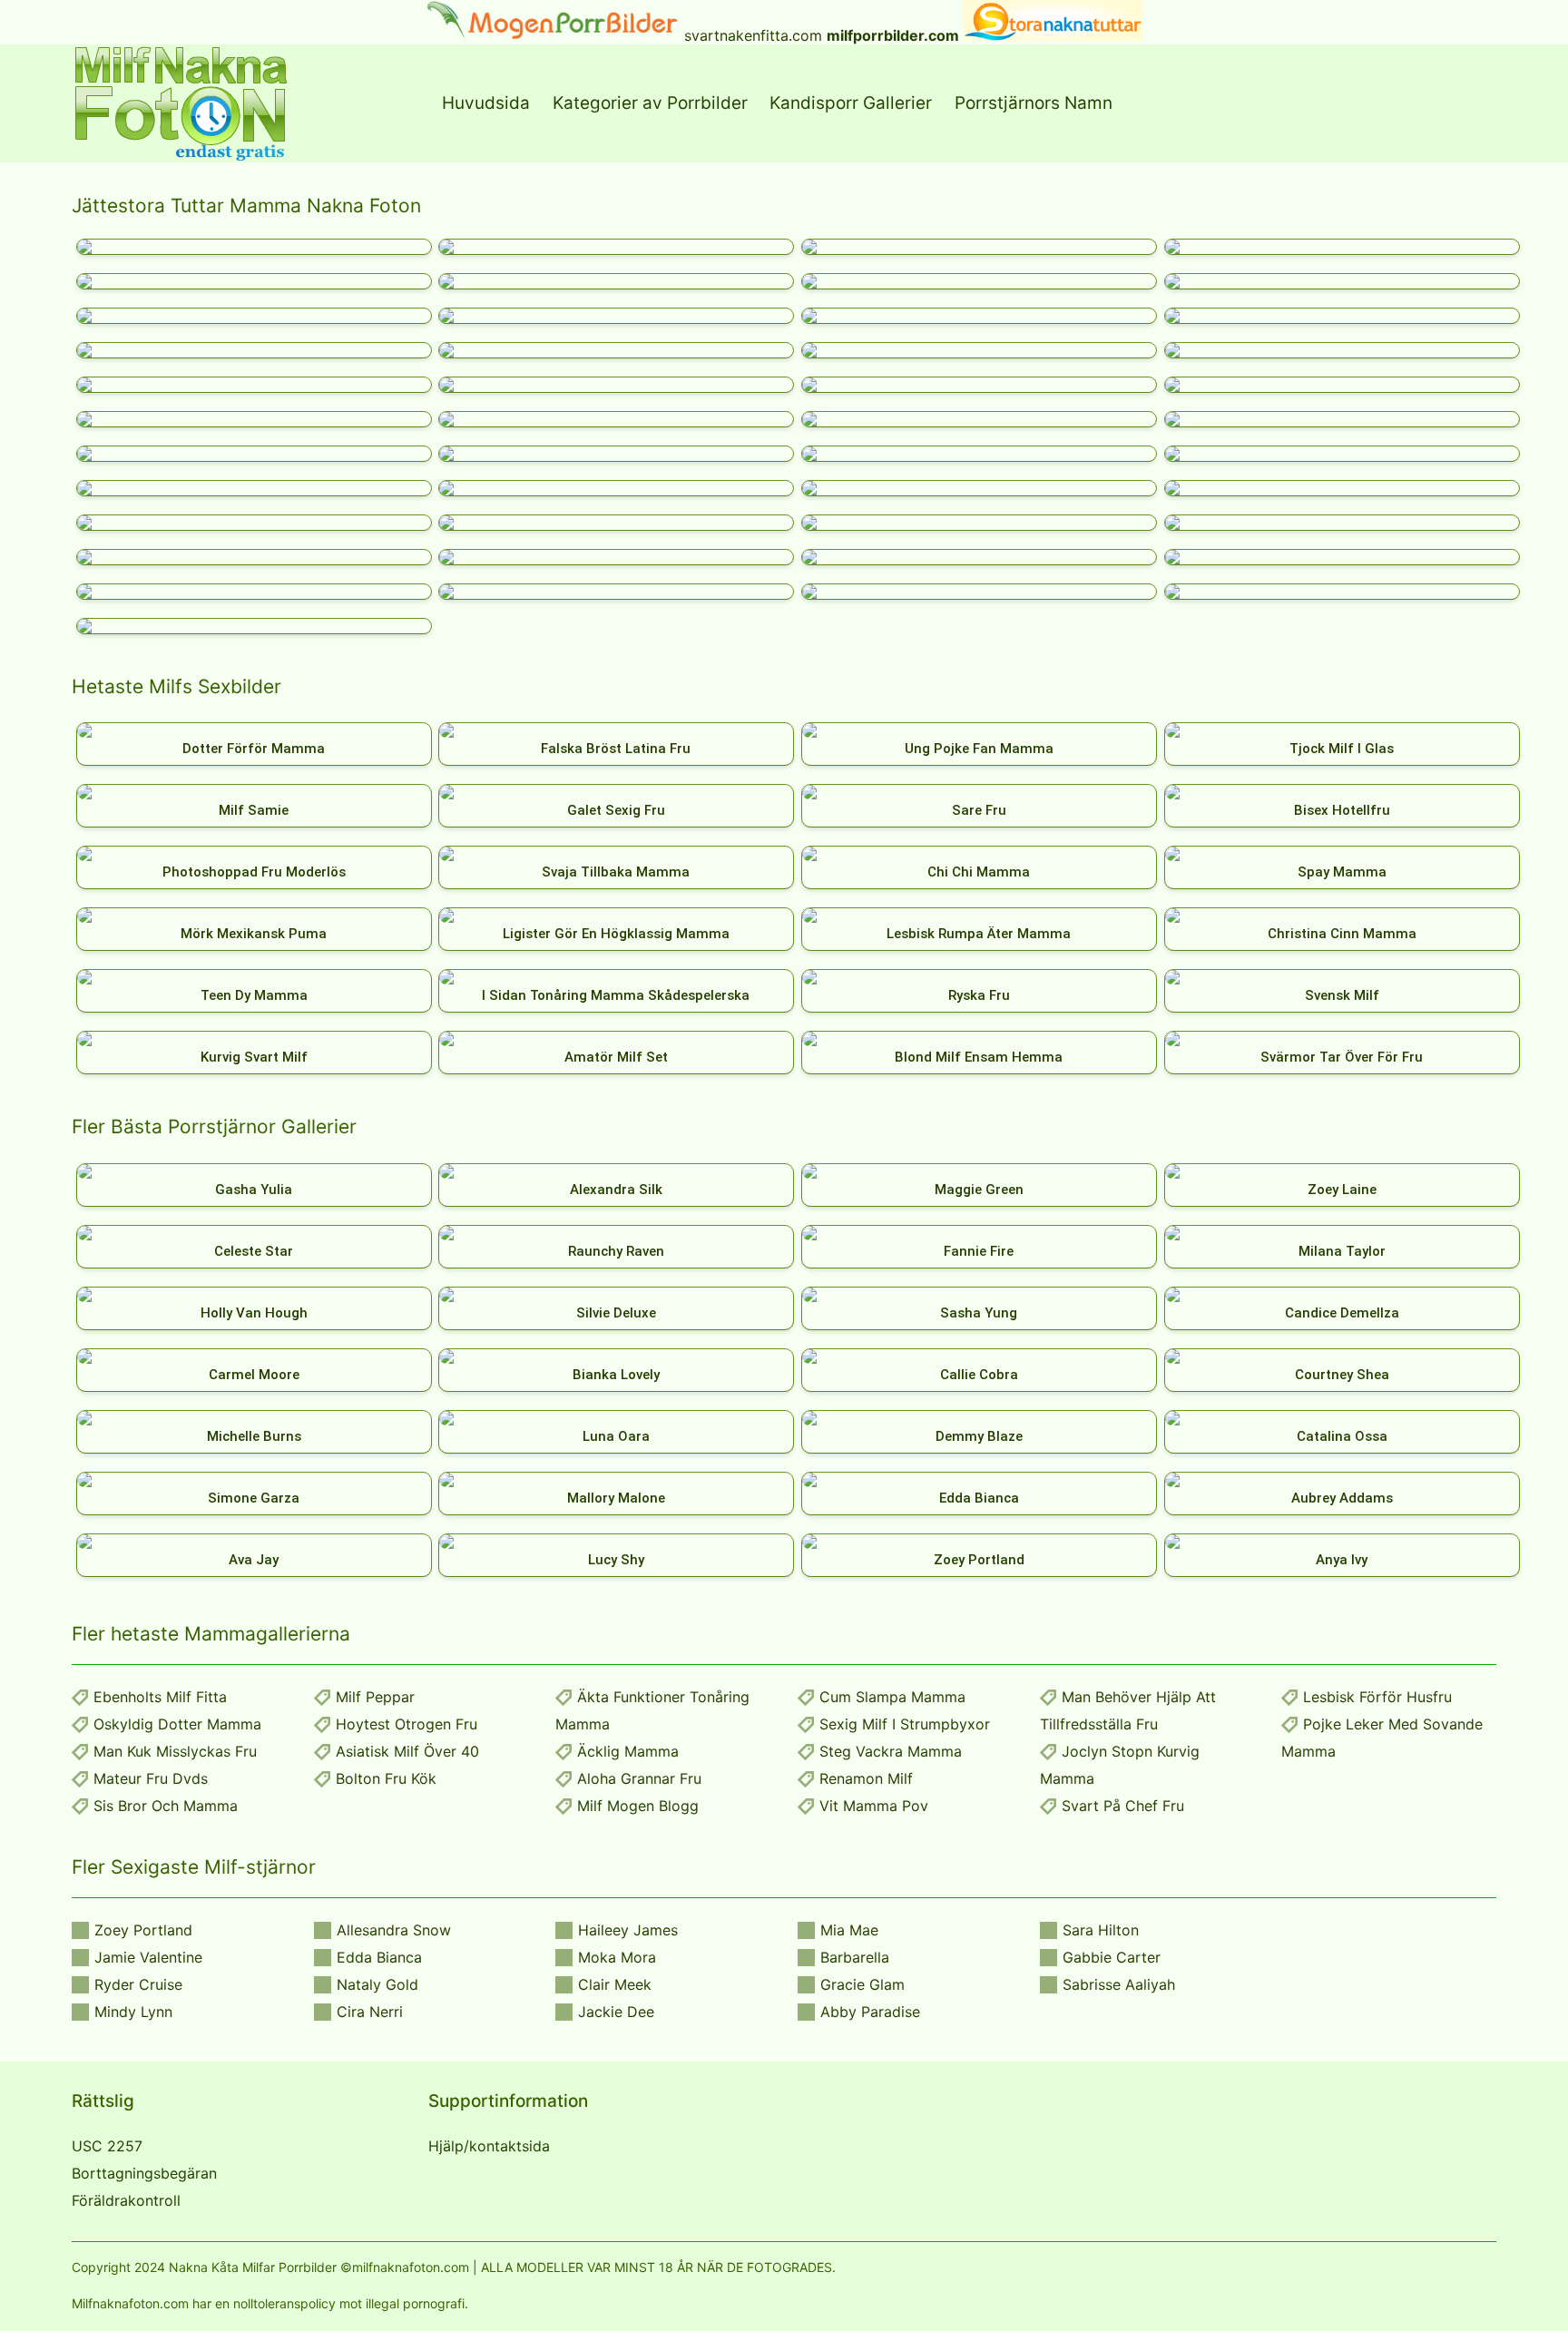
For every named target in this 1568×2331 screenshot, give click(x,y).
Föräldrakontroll (126, 2200)
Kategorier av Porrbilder (650, 103)
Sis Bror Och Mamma (166, 1806)
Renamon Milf (866, 1778)
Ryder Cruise (138, 1984)
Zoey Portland (143, 1930)
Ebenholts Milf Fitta (160, 1697)
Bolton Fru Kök (386, 1778)
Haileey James (628, 1930)
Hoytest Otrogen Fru (407, 1724)
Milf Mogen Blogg (638, 1806)
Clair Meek (615, 1984)
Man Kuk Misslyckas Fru (175, 1751)
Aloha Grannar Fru (639, 1778)
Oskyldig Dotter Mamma (177, 1724)
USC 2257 (107, 2146)
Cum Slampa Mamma (892, 1697)
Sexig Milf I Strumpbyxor (905, 1724)
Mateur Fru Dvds (151, 1778)
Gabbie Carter (1112, 1957)
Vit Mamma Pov (874, 1806)
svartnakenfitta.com (753, 35)
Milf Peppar (375, 1697)
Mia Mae (849, 1930)
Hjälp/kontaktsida (489, 2146)
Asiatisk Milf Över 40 (407, 1751)
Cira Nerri (370, 2012)
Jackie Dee (616, 2012)
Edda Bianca (379, 1957)
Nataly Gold (377, 1984)
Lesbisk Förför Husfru (1377, 1697)
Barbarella (855, 1957)
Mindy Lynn (133, 2012)
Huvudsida (486, 103)
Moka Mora (617, 1957)
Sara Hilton (1101, 1930)
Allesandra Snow (394, 1930)
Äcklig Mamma (628, 1751)
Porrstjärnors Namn (1034, 103)
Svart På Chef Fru (1123, 1806)
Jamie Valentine (148, 1957)
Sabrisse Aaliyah (1119, 1984)
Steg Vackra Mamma (891, 1751)
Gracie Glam (862, 1984)
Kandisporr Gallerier (851, 103)
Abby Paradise (870, 2012)
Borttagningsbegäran (144, 2173)
